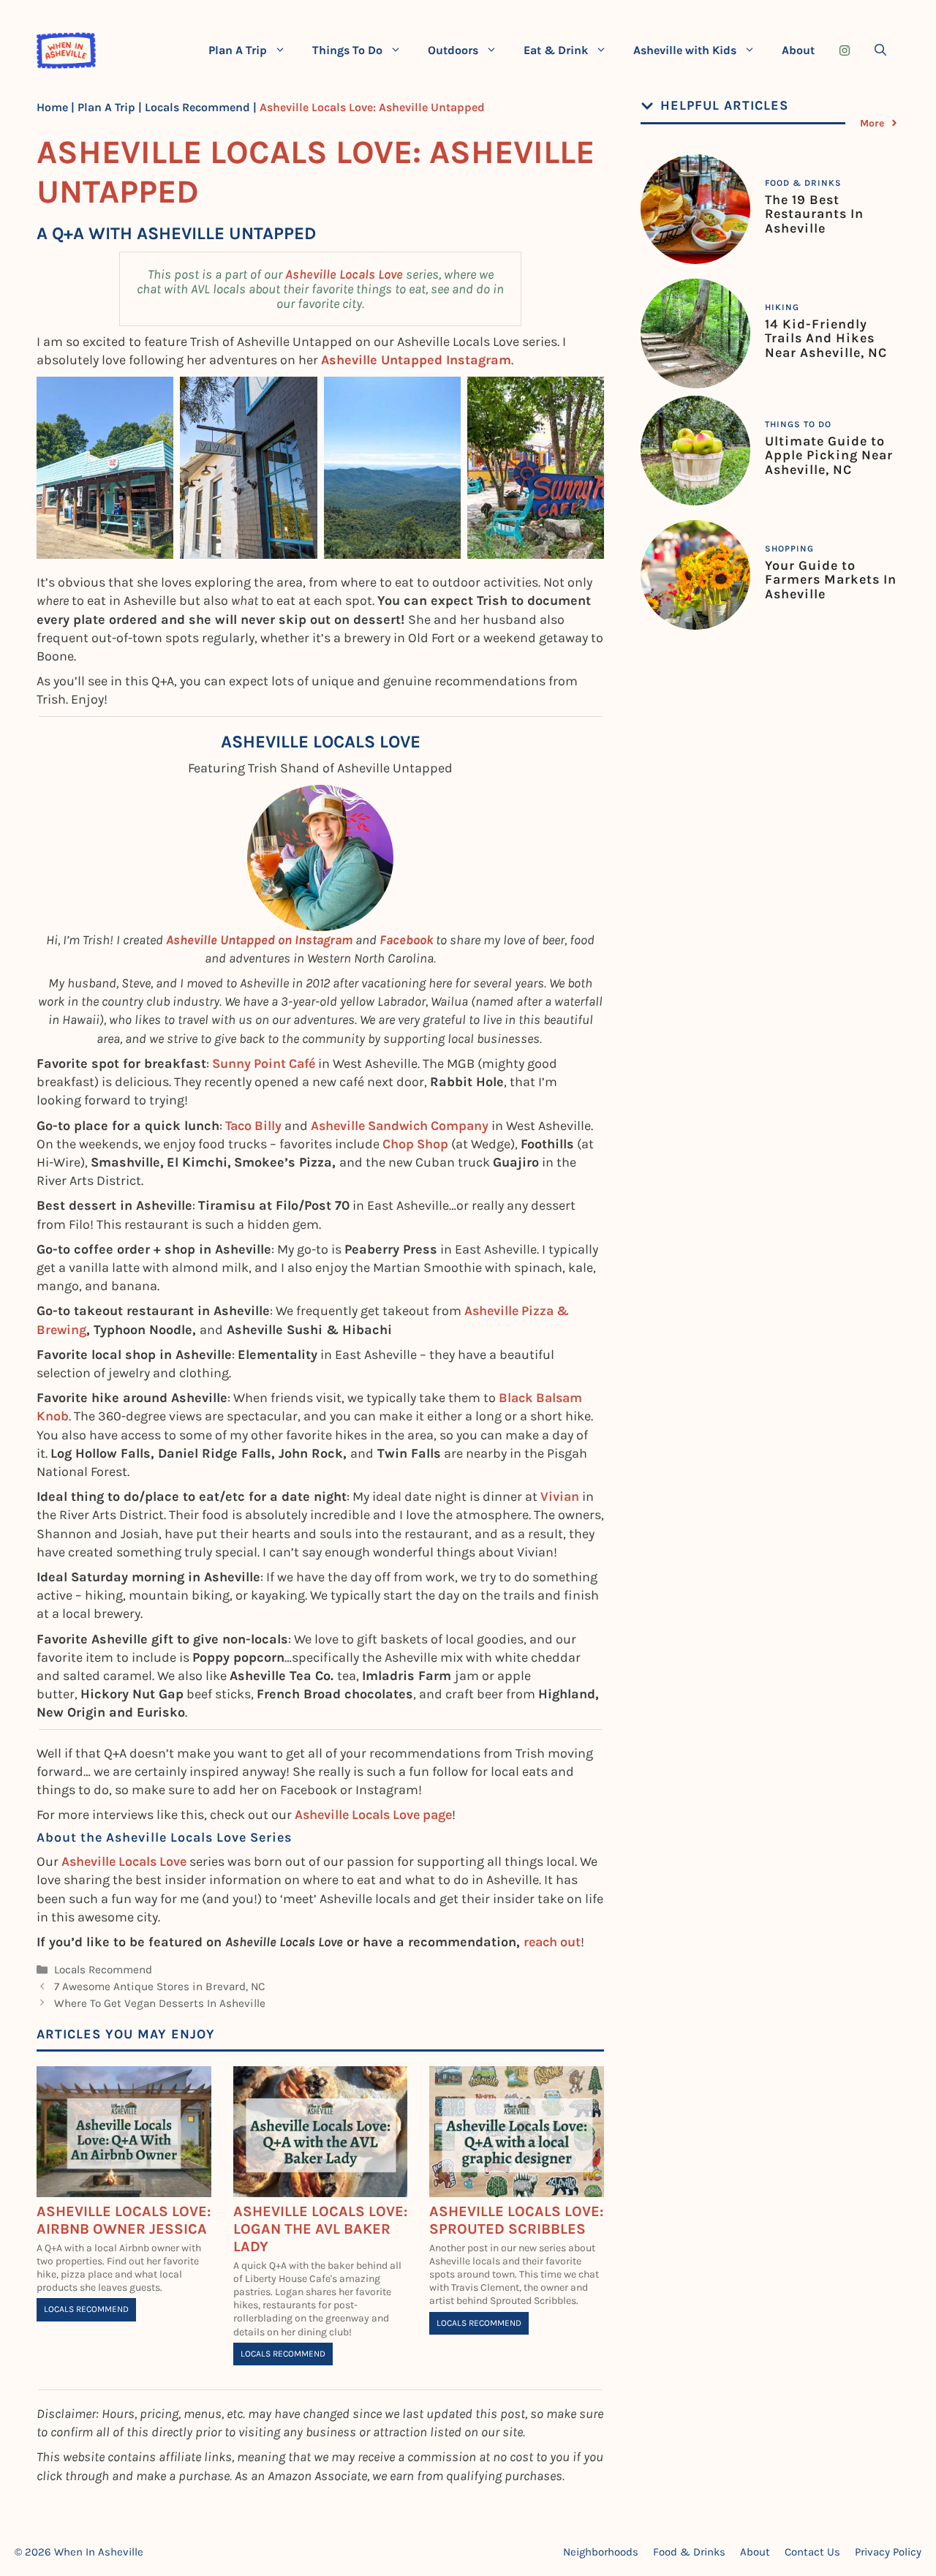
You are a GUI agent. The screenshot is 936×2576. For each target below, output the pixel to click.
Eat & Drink (556, 50)
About (798, 50)
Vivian (560, 1496)
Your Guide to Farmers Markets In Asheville (831, 580)
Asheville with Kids (685, 50)
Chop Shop (415, 1144)
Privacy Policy (888, 2552)
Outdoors (453, 50)
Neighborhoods (601, 2552)
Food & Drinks (803, 183)
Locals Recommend (197, 107)
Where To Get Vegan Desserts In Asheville (160, 2003)
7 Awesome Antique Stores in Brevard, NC (159, 1986)
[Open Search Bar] (880, 50)
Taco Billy (253, 1126)
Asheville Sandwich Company (400, 1126)
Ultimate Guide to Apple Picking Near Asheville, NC (829, 456)
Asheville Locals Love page (373, 1815)
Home (52, 107)
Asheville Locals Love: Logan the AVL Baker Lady (320, 2229)
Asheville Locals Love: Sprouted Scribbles (516, 2220)
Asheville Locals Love (346, 274)
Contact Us (812, 2552)
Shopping (789, 549)
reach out (552, 1942)
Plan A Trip (238, 50)
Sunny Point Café (264, 1063)
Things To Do (347, 50)
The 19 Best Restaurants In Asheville (814, 214)
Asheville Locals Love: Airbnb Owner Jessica (124, 2220)
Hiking (782, 307)
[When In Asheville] (66, 50)
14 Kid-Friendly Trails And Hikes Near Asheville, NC (826, 339)
